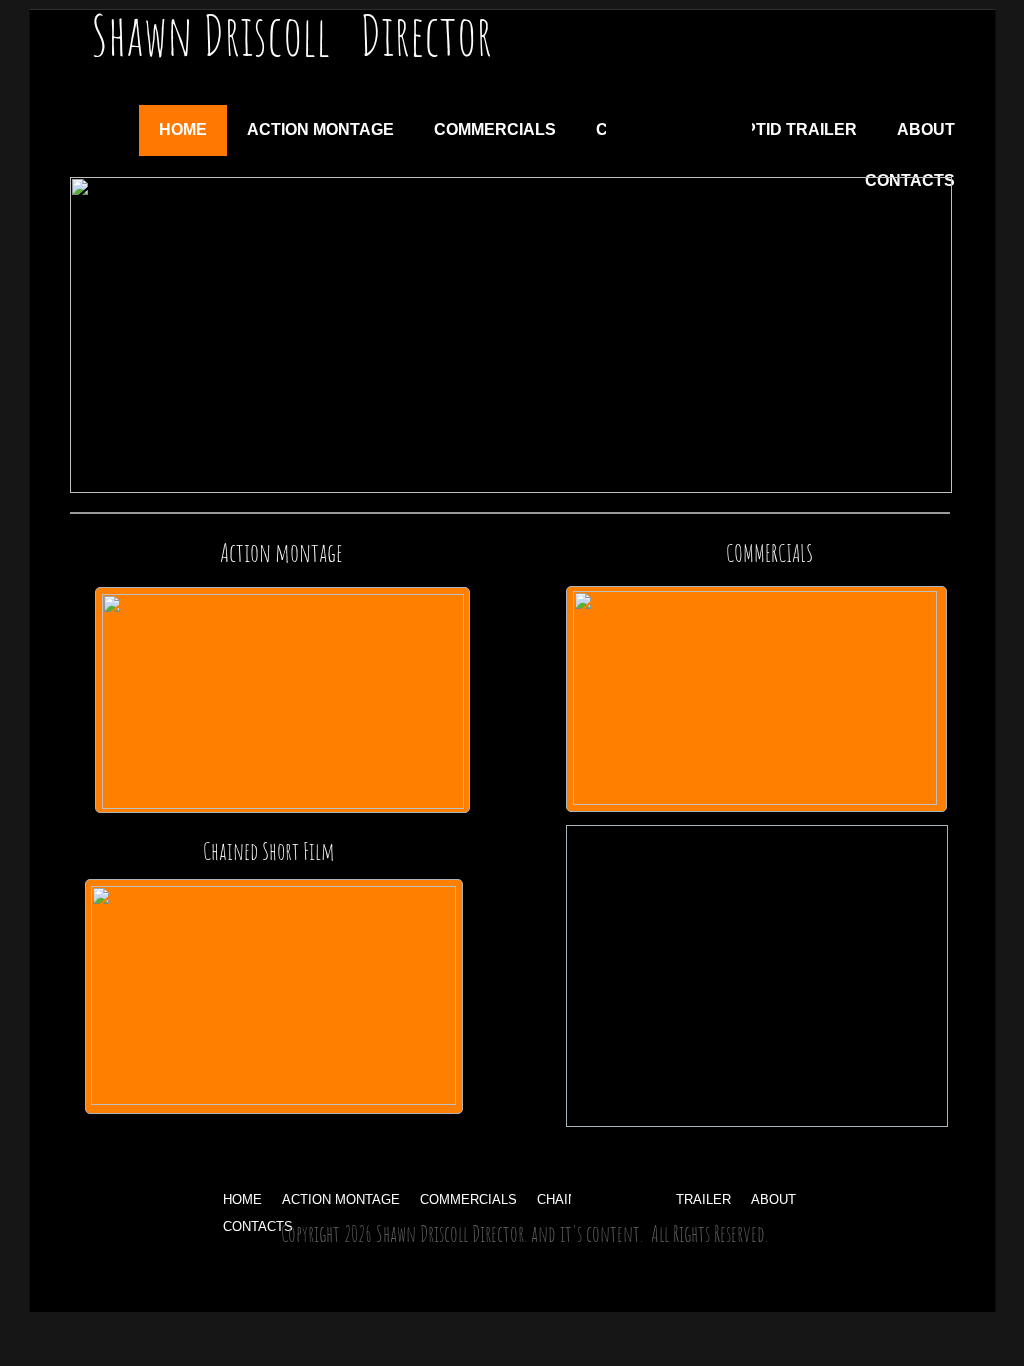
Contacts (258, 1226)
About (773, 1199)
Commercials (468, 1199)
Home (242, 1199)
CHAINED (566, 1199)
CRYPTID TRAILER (784, 129)
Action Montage (341, 1199)
